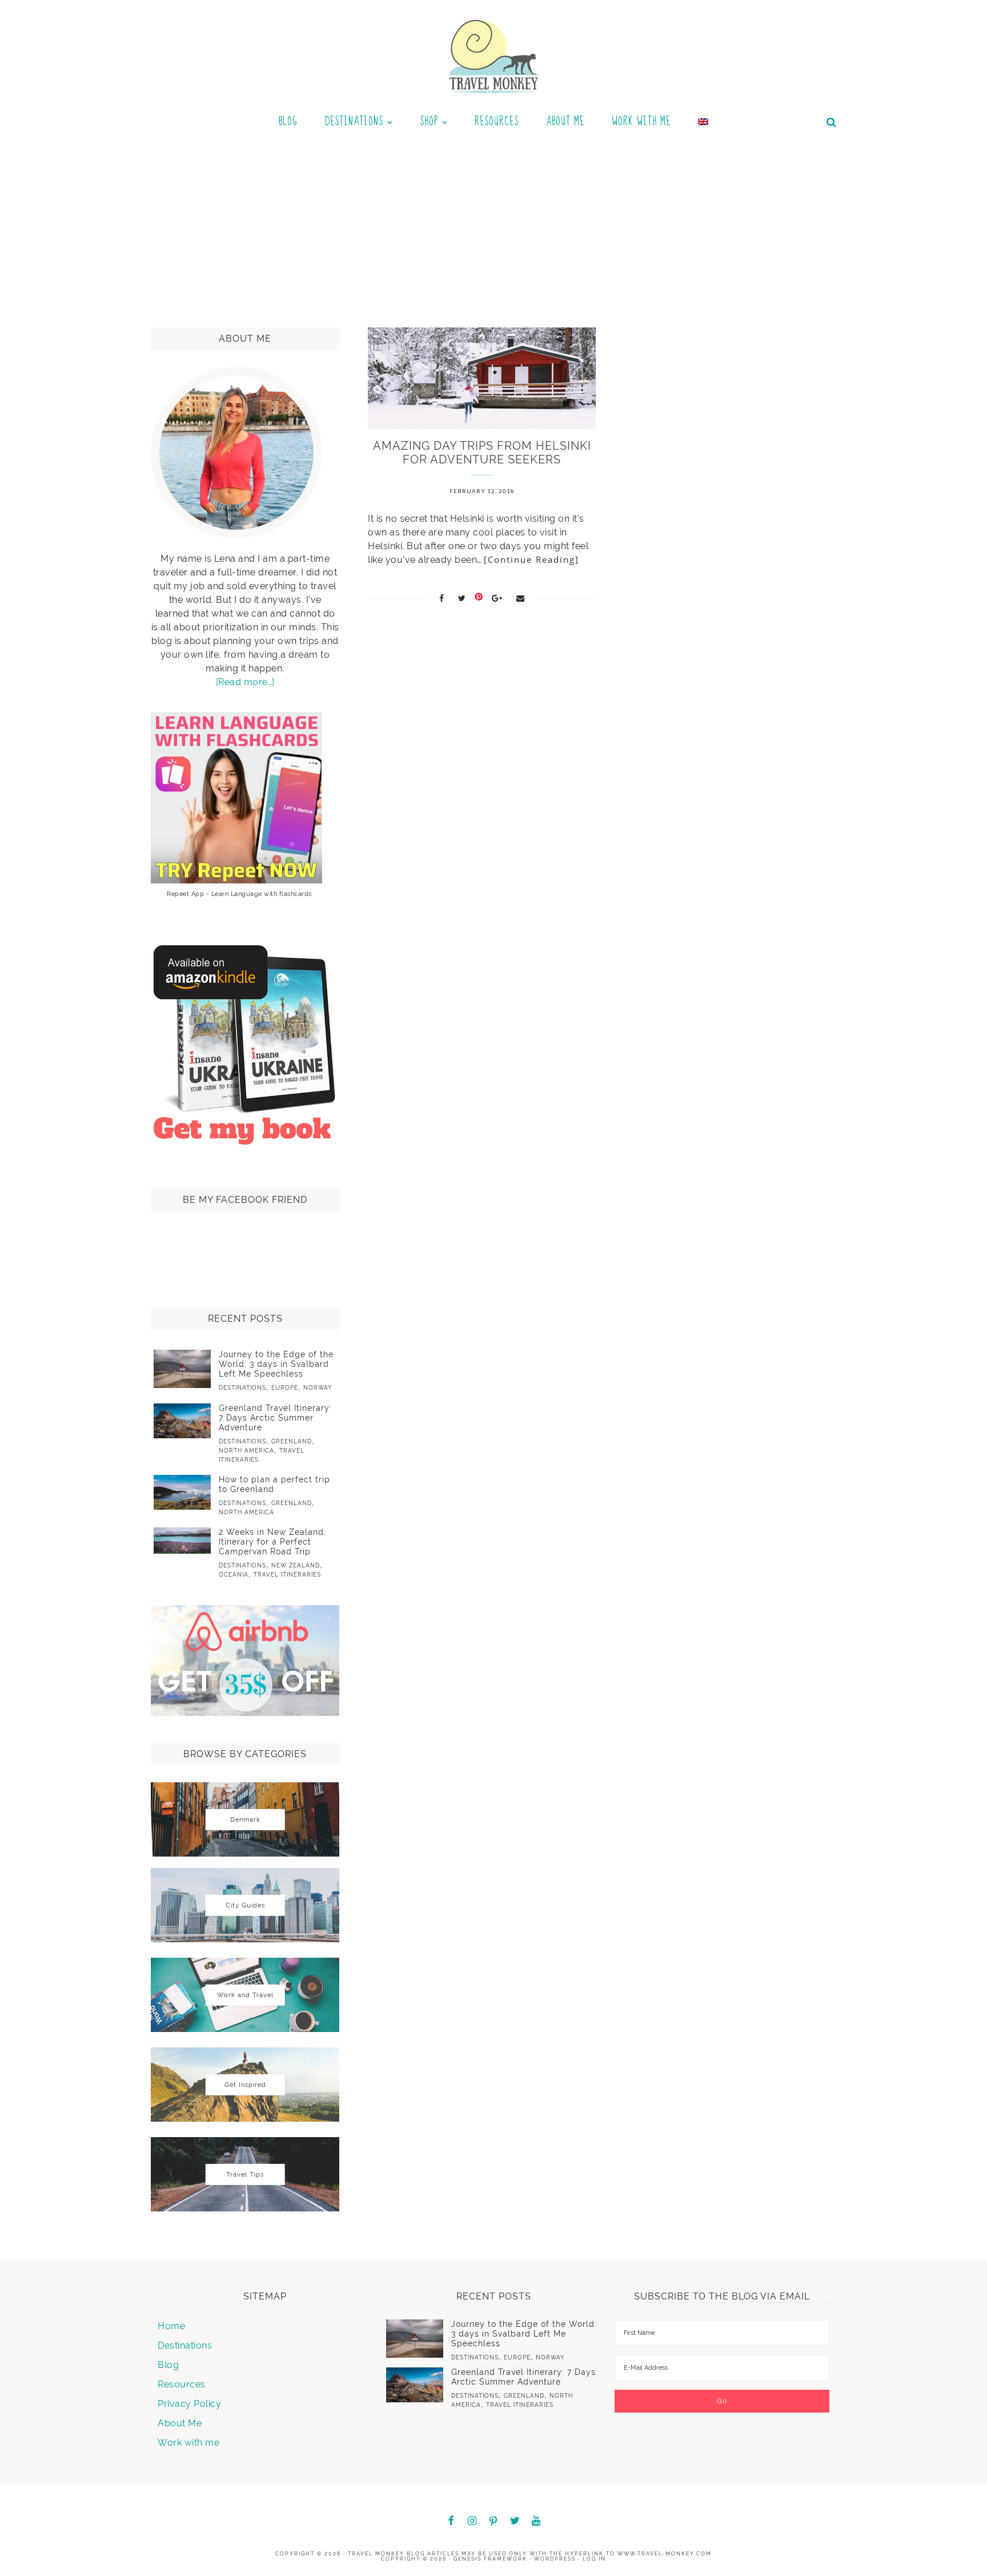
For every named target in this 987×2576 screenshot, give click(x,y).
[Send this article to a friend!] (521, 598)
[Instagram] (472, 2521)
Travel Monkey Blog (386, 2554)
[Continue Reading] (531, 559)
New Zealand (296, 1565)
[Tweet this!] (462, 598)
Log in (594, 2559)
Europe (285, 1388)
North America (246, 1451)
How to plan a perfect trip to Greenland (274, 1484)
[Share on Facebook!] (442, 598)
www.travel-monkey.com (665, 2554)
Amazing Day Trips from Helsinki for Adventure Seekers (482, 453)
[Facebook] (451, 2521)
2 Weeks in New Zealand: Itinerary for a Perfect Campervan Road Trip (272, 1542)
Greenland (292, 1441)
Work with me (188, 2443)
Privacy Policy (189, 2404)
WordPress (555, 2559)
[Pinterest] (493, 2522)
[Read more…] (245, 682)
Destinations (242, 1388)
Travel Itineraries (287, 1575)
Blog (168, 2365)
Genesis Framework (490, 2559)
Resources (182, 2384)
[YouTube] (536, 2521)
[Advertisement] (493, 225)
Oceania (234, 1575)
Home (171, 2326)
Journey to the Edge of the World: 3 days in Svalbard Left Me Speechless (276, 1364)
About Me (180, 2423)
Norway (318, 1388)
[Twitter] (515, 2521)
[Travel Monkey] (494, 56)
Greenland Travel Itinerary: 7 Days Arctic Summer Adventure (275, 1418)
